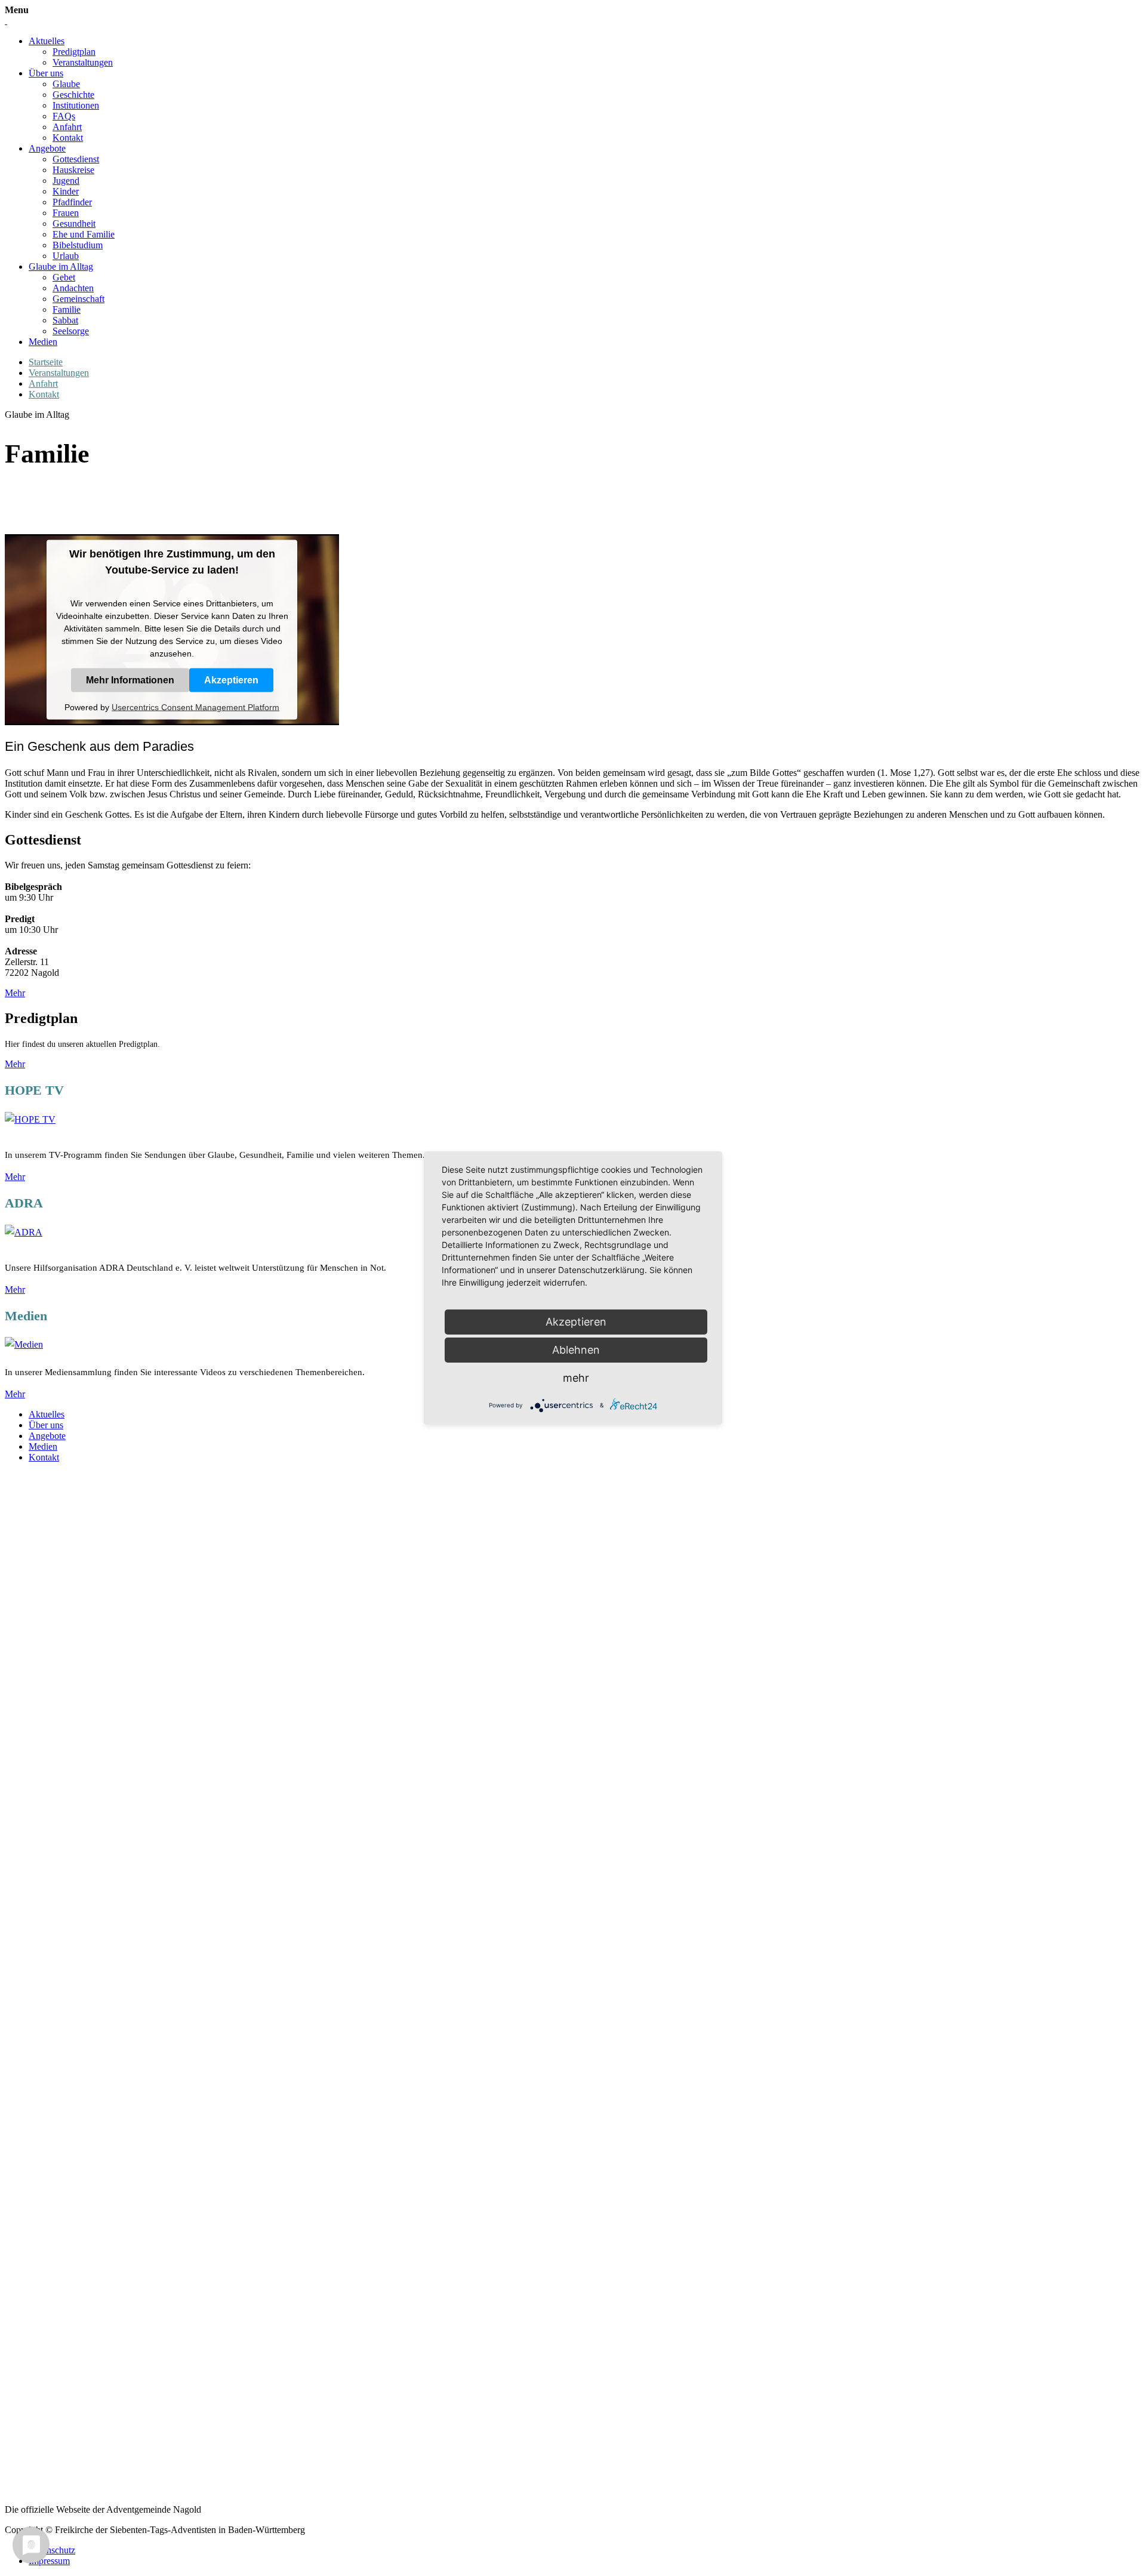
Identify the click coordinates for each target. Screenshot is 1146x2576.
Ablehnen (576, 1350)
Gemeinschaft (78, 299)
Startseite (46, 362)
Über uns (46, 73)
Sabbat (65, 320)
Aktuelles (47, 41)
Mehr (15, 993)
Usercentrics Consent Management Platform (195, 707)
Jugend (66, 181)
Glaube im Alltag (61, 266)
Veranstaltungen (83, 62)
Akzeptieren (231, 680)
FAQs (64, 116)
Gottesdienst (76, 159)
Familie (67, 309)
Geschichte (73, 95)
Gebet (64, 277)
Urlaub (66, 256)
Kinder (66, 191)
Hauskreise (73, 170)
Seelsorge (71, 331)
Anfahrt (67, 127)
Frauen (66, 213)
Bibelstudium (78, 245)
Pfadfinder (72, 202)
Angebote (47, 148)
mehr (576, 1378)
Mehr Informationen (130, 680)
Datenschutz (52, 2550)
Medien (43, 342)
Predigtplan (74, 52)
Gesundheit (74, 224)
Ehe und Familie (84, 234)
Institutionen (76, 105)
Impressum (49, 2561)
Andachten (73, 288)
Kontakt (68, 138)
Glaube (66, 84)
